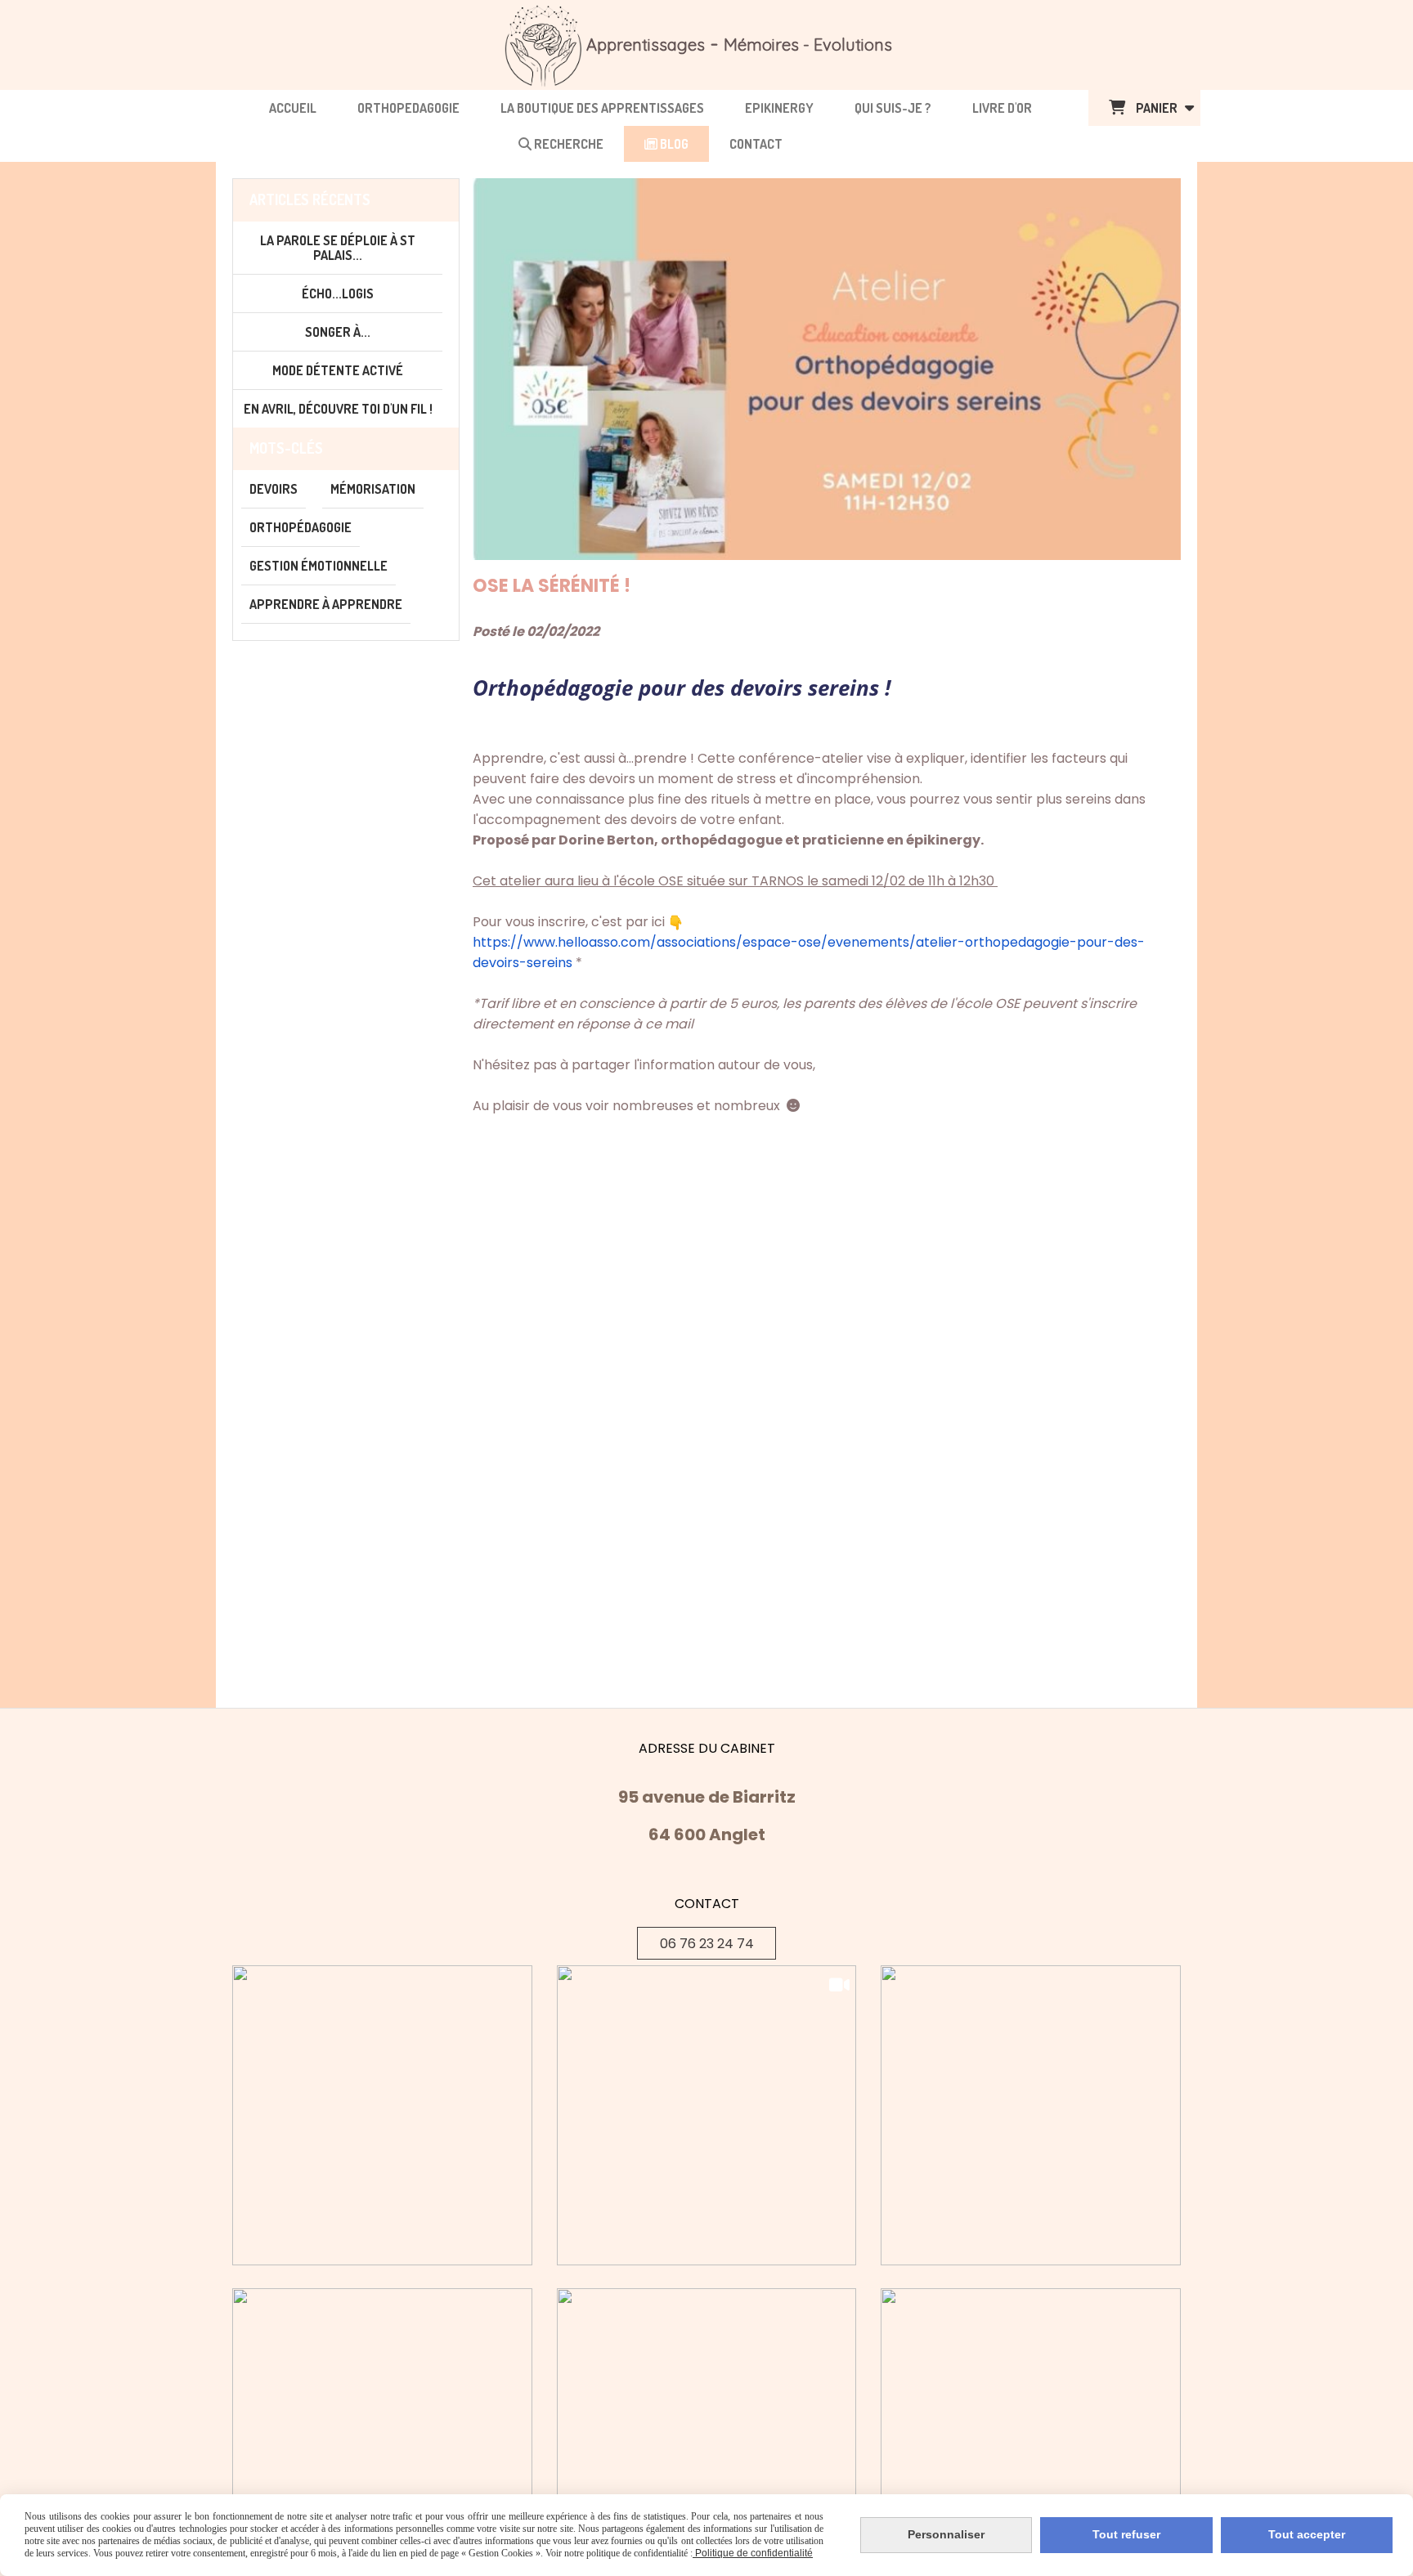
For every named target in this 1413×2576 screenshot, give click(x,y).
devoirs (274, 489)
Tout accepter (1307, 2534)
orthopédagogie (301, 527)
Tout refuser (1126, 2534)
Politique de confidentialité (753, 2553)
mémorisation (373, 489)
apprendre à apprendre (326, 604)
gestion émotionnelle (318, 566)
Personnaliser (946, 2534)
